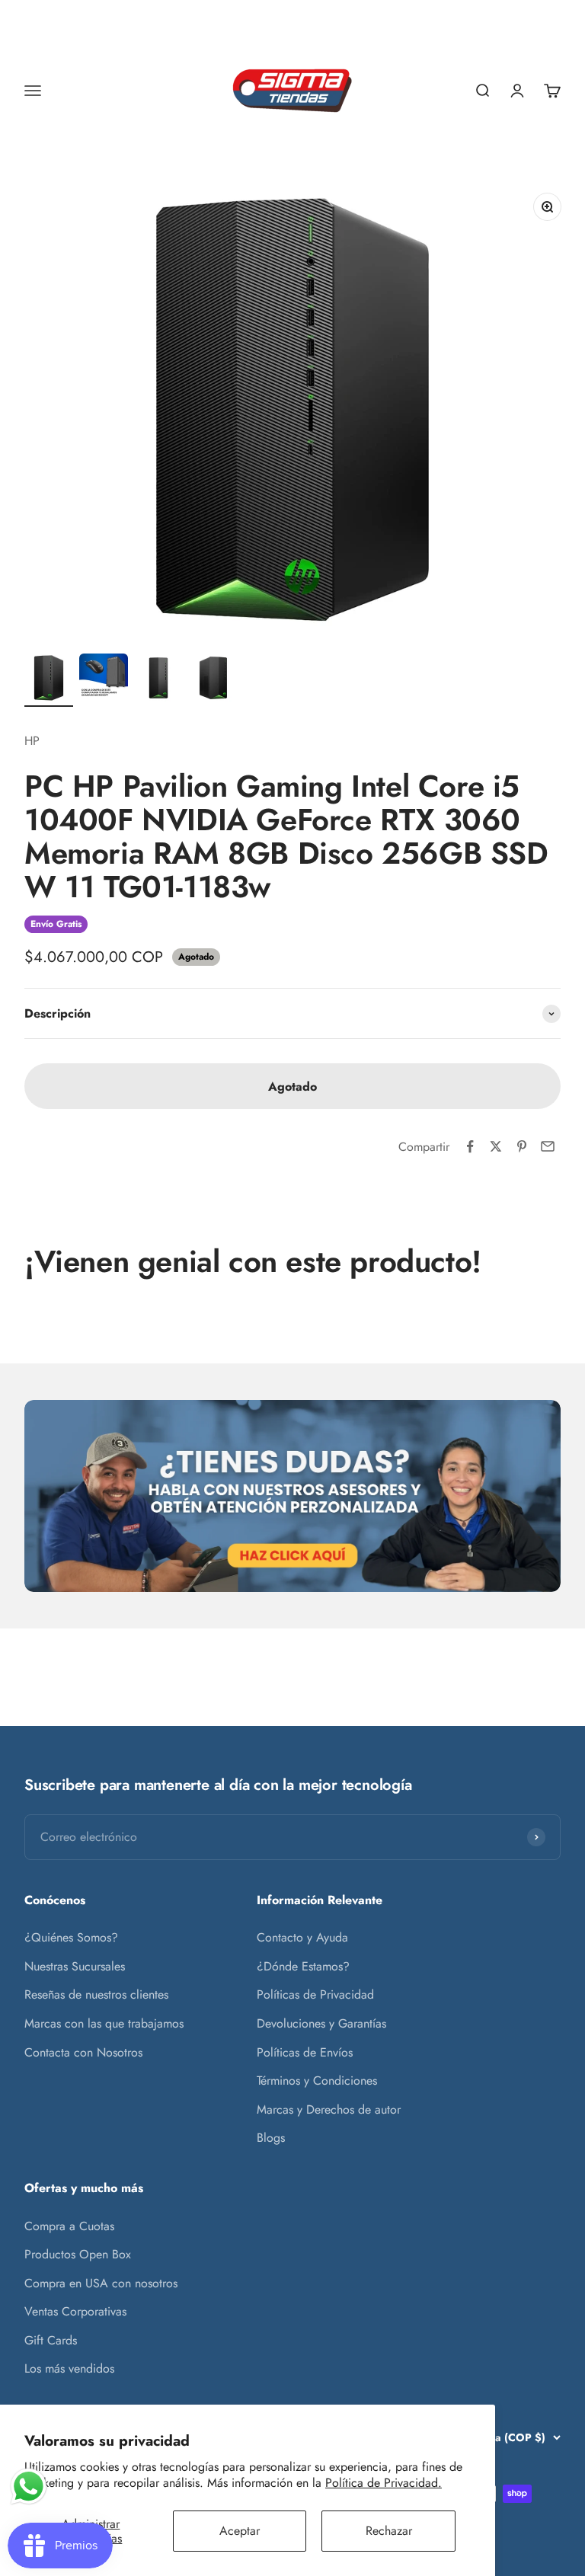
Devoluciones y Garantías (321, 2023)
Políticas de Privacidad (315, 1994)
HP (32, 741)
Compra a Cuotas (69, 2226)
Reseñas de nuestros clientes (96, 1994)
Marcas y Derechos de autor (329, 2109)
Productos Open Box (78, 2254)
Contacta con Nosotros (83, 2052)
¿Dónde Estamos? (303, 1966)
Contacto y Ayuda (302, 1937)
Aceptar (240, 2531)
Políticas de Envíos (305, 2052)
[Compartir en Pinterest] (522, 1146)
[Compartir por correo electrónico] (548, 1146)
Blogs (271, 2138)
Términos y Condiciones (317, 2081)
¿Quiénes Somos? (71, 1937)
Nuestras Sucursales (75, 1966)
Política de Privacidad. (384, 2483)
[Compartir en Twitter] (496, 1146)
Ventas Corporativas (75, 2311)
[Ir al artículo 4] (213, 680)
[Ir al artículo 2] (104, 680)
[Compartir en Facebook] (470, 1146)
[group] (292, 1496)
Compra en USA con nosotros (101, 2283)
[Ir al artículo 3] (158, 680)
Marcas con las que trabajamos (104, 2023)
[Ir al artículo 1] (49, 680)
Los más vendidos (69, 2368)
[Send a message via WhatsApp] (29, 2487)
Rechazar (389, 2531)
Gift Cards (51, 2340)
